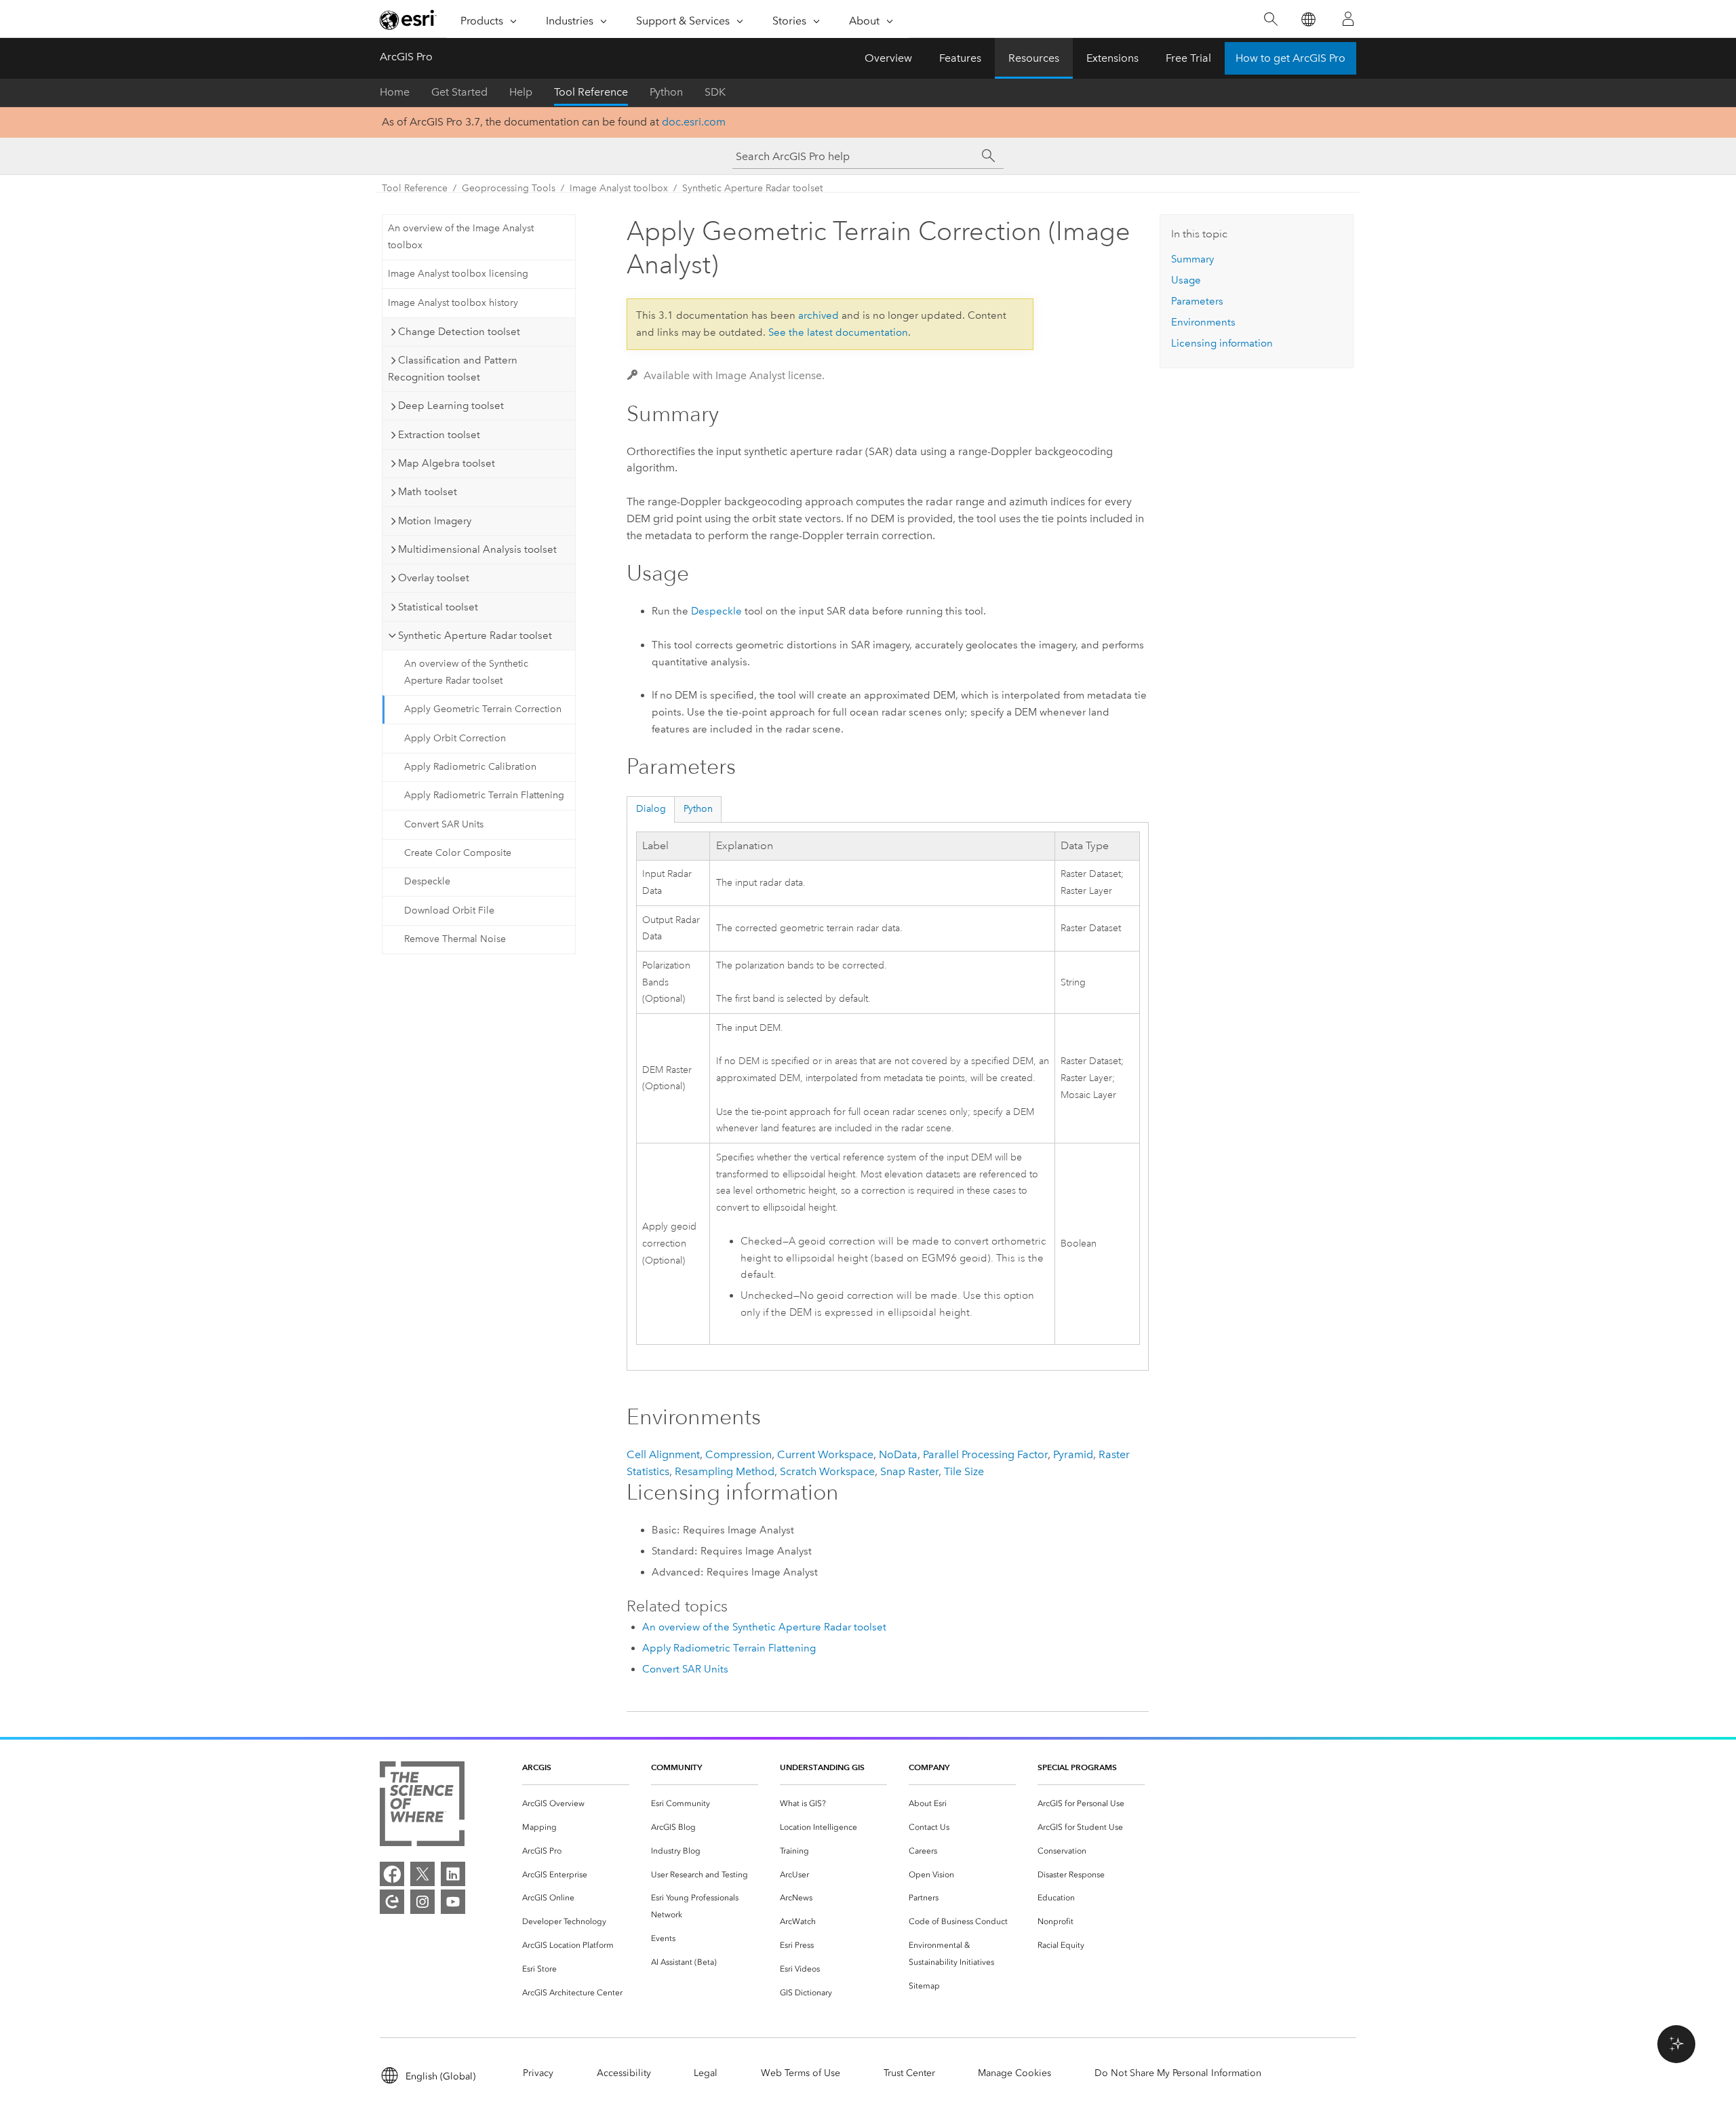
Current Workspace (825, 1454)
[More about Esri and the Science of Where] (422, 1806)
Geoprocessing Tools (509, 188)
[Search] (1270, 19)
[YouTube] (453, 1902)
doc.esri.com (694, 122)
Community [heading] (676, 1767)
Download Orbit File (449, 911)
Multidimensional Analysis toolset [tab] (477, 549)
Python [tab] (698, 809)
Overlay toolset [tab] (434, 578)
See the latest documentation (838, 332)
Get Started (459, 92)
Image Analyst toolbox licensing (458, 274)
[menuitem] (576, 1804)
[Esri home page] (408, 20)
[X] (422, 1874)
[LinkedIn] (453, 1874)
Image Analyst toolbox (619, 188)
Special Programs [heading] (1077, 1767)
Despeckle (427, 881)
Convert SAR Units (444, 824)
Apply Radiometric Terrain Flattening (484, 795)
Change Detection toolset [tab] (459, 332)
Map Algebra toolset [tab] (447, 463)
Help (521, 92)
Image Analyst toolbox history (453, 303)
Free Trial (1188, 58)
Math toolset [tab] (428, 492)
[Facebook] (392, 1874)
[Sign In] (1348, 19)
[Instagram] (422, 1902)
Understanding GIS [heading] (822, 1767)
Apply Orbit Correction (455, 738)
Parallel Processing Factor (985, 1454)
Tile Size (964, 1471)
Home (395, 92)
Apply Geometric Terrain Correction (483, 709)
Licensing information (1222, 343)
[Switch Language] (1308, 19)
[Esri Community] (392, 1902)
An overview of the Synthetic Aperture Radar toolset (466, 672)
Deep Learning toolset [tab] (451, 406)
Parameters (1197, 301)
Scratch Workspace (827, 1471)
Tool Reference (591, 92)
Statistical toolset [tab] (438, 607)
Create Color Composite (458, 853)
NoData (898, 1454)
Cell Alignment (663, 1454)
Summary (1192, 259)
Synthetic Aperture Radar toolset (752, 188)
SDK (715, 92)
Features (960, 58)
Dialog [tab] (651, 809)
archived (818, 315)
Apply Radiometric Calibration (470, 767)
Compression (738, 1454)
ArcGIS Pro (406, 57)
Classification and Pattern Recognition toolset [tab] (453, 369)
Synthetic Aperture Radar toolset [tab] (475, 635)
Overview (888, 58)
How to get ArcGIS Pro (1290, 58)
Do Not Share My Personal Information (1178, 2073)
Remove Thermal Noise (455, 939)
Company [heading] (929, 1767)
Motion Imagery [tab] (435, 521)
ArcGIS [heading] (537, 1767)
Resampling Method (725, 1471)
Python (666, 92)
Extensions (1112, 58)
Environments (1203, 322)
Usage (1186, 280)
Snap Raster (909, 1471)
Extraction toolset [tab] (439, 435)
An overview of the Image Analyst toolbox (461, 237)
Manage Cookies (1014, 2073)
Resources (1034, 58)
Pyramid (1073, 1454)
